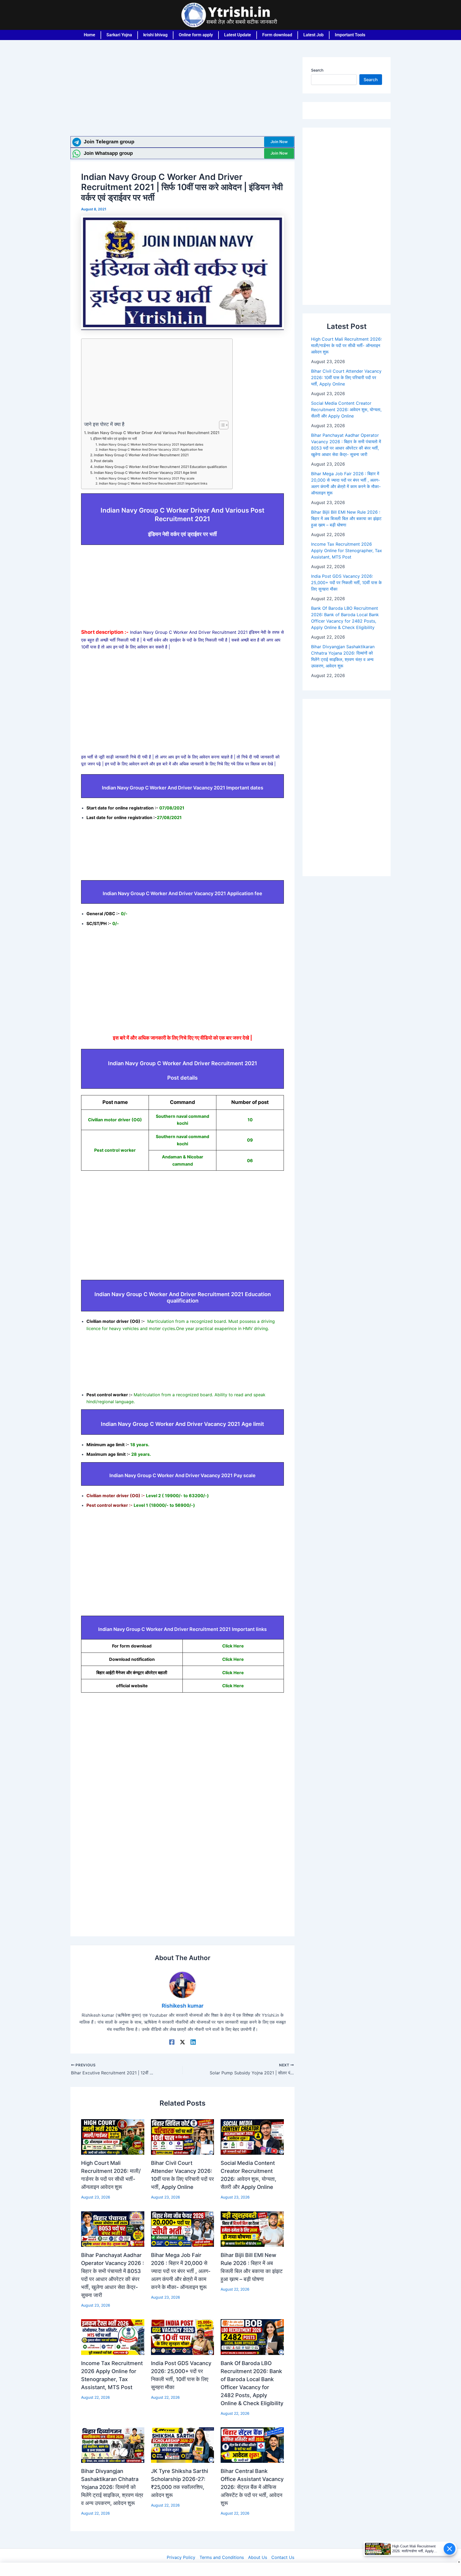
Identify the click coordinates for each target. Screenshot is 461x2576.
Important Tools (350, 35)
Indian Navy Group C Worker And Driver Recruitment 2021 (141, 455)
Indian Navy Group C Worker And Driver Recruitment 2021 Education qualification (161, 467)
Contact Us (283, 2557)
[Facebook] (172, 2042)
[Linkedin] (193, 2042)
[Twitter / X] (182, 2042)
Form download (277, 35)
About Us (258, 2557)
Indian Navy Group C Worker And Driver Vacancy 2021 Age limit (145, 473)
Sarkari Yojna (119, 35)
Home (90, 35)
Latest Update (238, 35)
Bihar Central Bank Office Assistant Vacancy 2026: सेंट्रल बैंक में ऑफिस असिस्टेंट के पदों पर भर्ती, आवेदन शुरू (252, 2487)
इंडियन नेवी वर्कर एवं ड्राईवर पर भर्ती (115, 439)
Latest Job (313, 35)
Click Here (233, 1646)
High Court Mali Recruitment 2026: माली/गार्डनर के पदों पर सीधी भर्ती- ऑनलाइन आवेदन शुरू (346, 345)
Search (317, 70)
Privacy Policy (181, 2557)
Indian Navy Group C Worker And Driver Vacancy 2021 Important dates (151, 445)
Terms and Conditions (222, 2557)
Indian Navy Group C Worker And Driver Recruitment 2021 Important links (153, 483)
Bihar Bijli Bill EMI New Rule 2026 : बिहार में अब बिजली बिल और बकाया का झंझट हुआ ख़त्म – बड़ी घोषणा (346, 518)
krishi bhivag (155, 35)
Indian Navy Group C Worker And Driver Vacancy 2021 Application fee (151, 450)
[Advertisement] (182, 97)
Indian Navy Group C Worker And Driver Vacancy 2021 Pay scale (146, 478)
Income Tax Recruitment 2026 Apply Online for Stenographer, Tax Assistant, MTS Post (347, 550)
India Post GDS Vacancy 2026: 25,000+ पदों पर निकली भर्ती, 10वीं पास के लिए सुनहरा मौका (346, 583)
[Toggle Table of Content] (221, 425)
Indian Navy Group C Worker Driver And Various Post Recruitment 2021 (154, 433)
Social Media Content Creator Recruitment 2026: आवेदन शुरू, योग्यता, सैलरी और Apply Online (346, 410)
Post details (104, 461)
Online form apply (196, 35)
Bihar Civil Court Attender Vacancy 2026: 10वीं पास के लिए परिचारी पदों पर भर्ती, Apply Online (346, 377)
